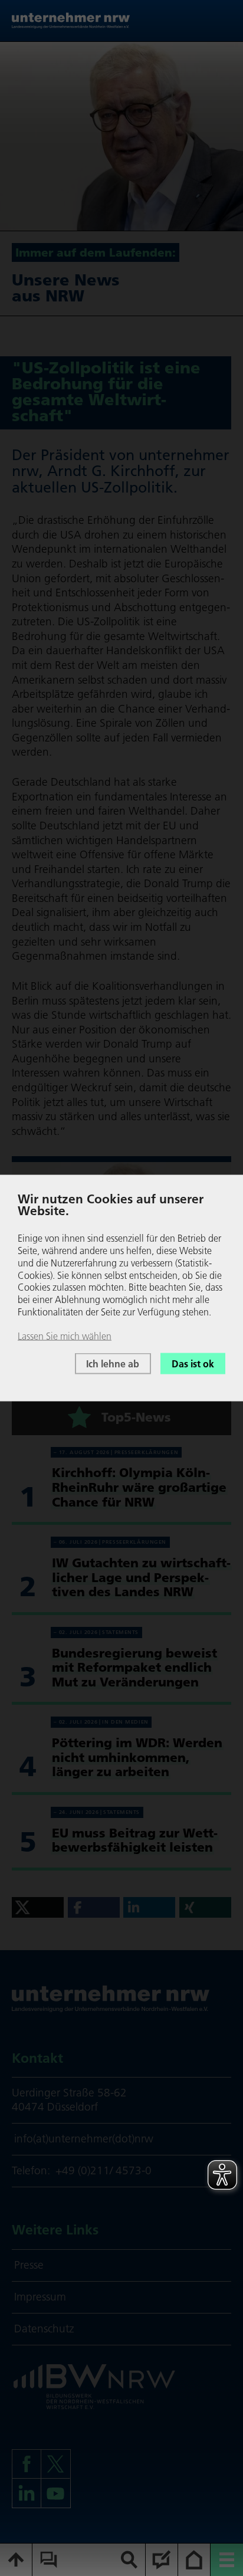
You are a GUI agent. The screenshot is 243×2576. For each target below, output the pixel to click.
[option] (121, 136)
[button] (38, 1907)
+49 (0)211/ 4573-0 (104, 2170)
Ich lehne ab (113, 1363)
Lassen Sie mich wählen (65, 1335)
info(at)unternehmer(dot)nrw (84, 2139)
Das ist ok (193, 1363)
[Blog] (162, 2560)
